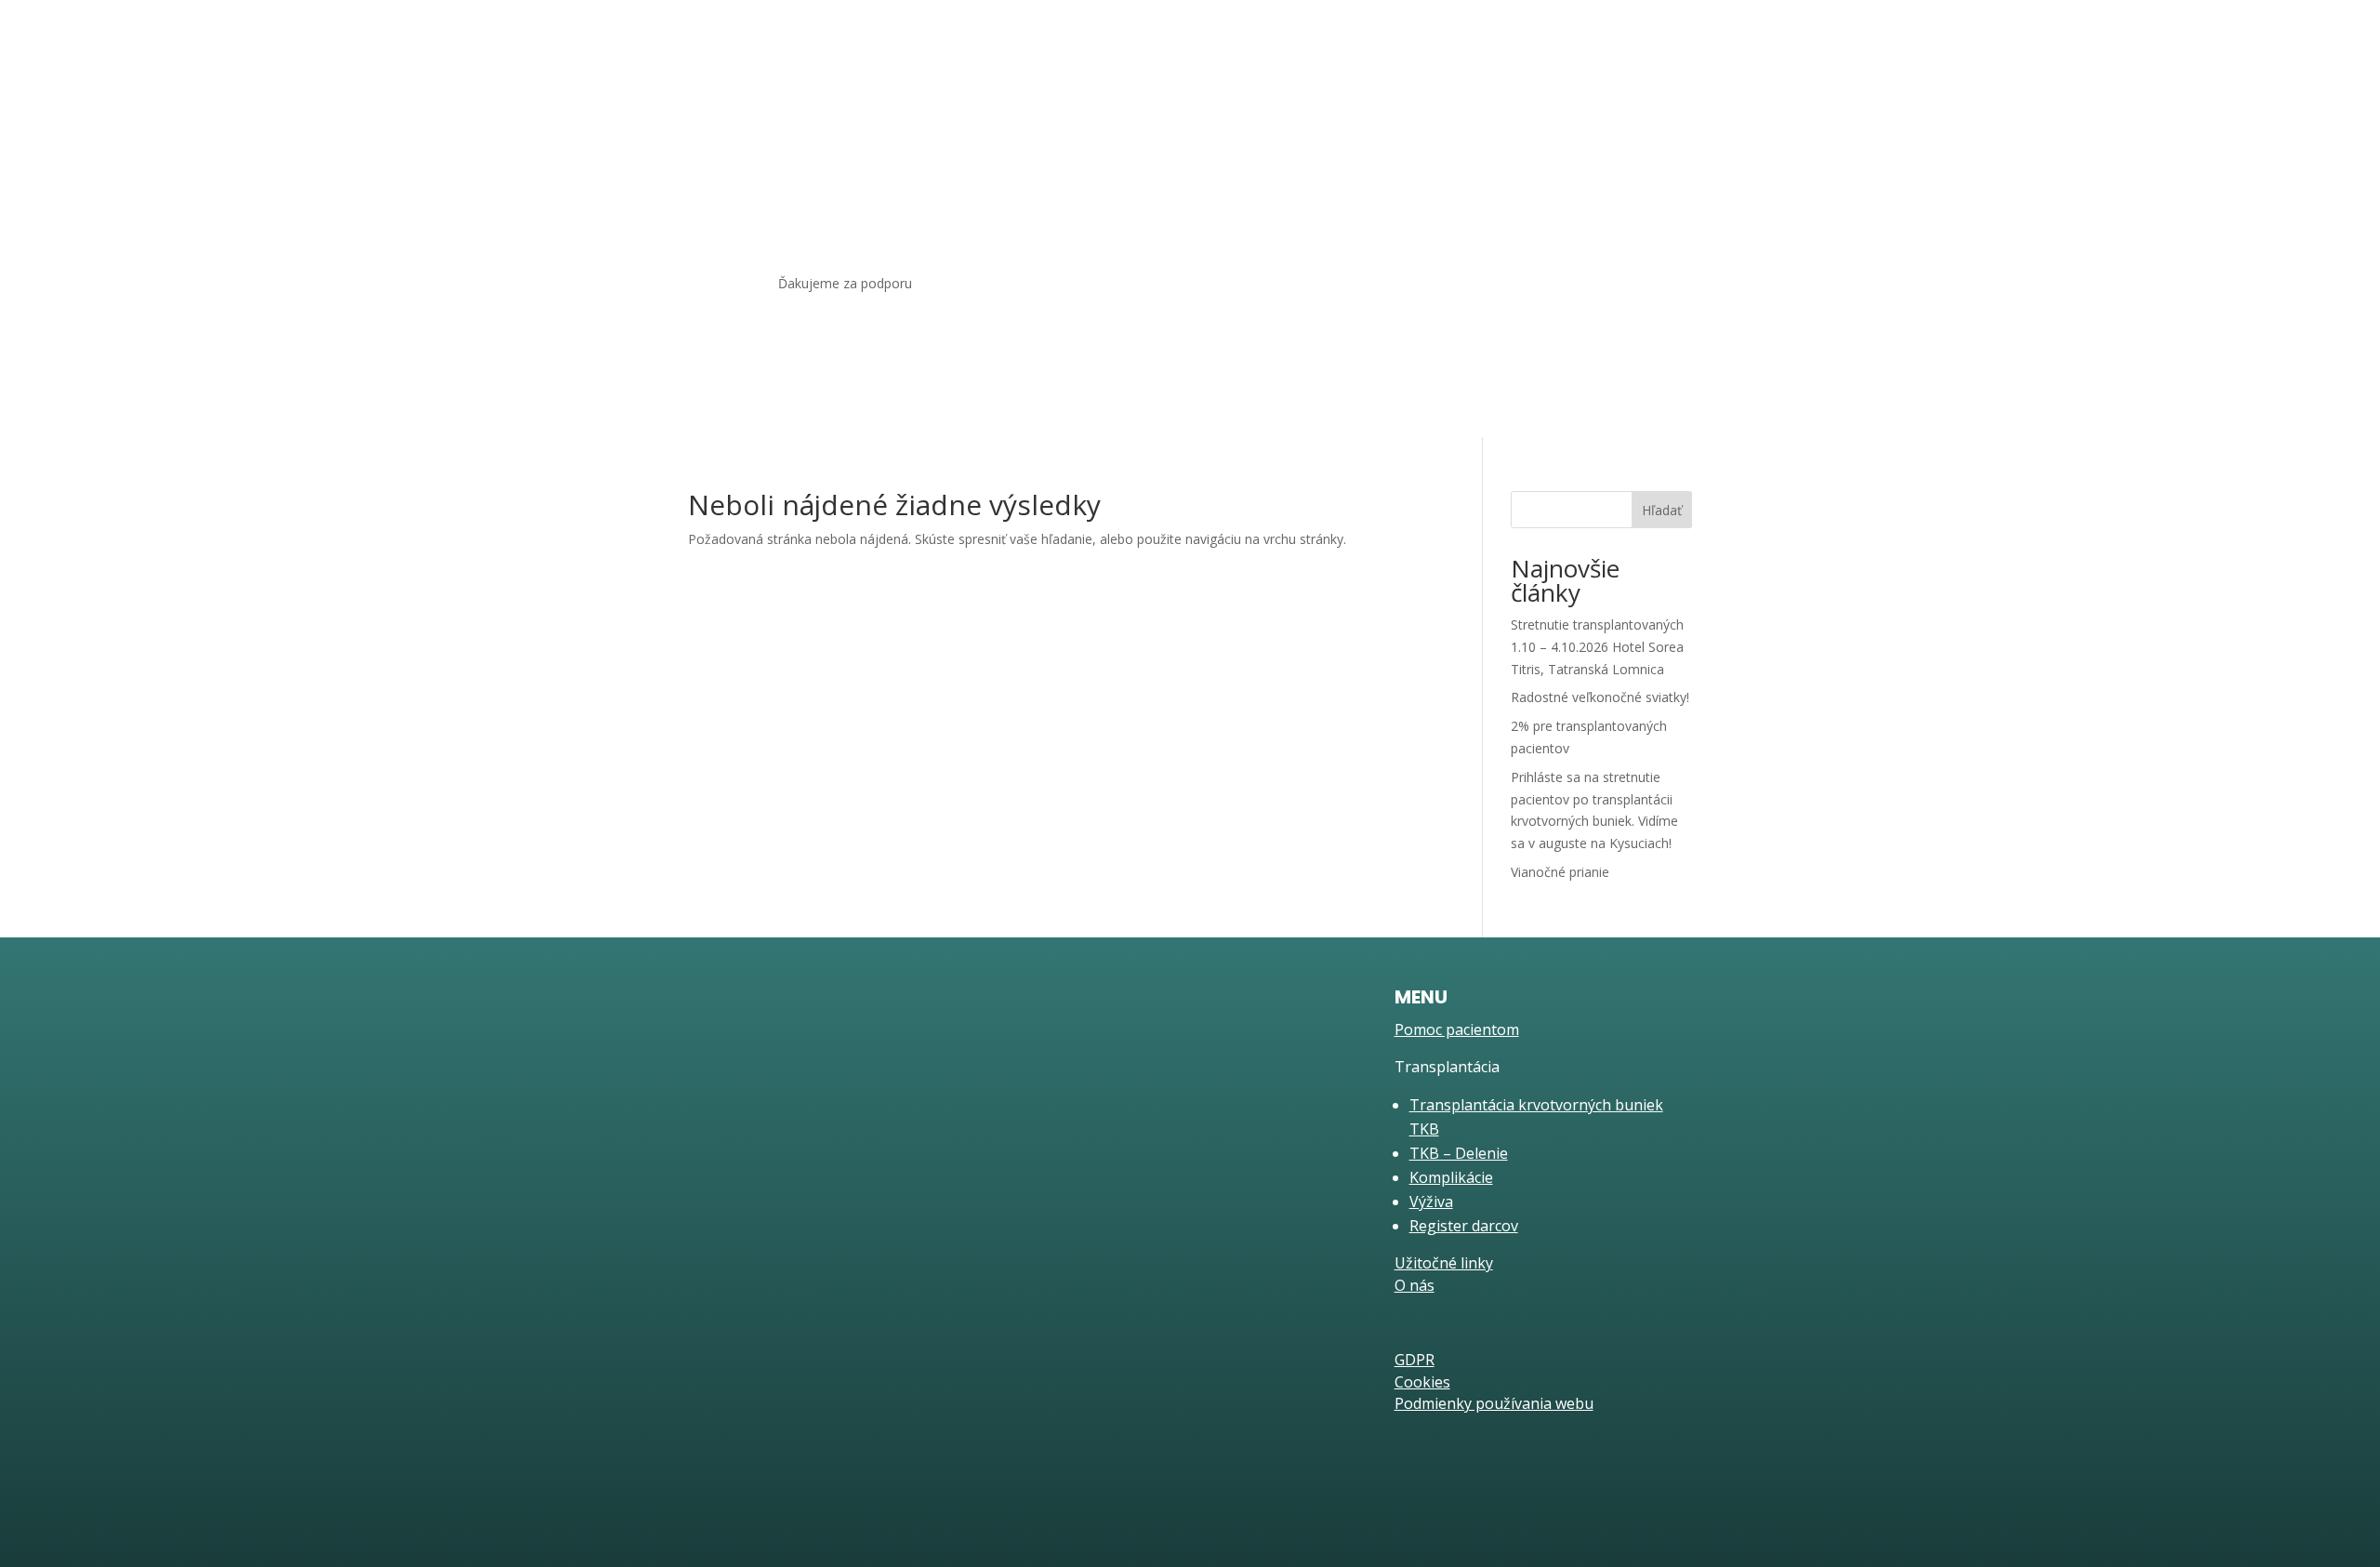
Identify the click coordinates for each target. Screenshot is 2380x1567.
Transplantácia (1338, 158)
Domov (1119, 158)
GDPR (1415, 1360)
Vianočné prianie (1560, 872)
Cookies (1422, 1382)
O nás (1542, 158)
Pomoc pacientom (1218, 158)
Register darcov (1464, 1226)
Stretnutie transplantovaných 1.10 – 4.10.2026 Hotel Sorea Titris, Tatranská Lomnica (1597, 647)
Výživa (1431, 1202)
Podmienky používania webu (1494, 1403)
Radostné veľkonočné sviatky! (1600, 697)
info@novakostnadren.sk (851, 1179)
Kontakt (1604, 158)
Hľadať (1662, 510)
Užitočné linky (1463, 158)
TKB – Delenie (1459, 1153)
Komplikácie (1451, 1177)
